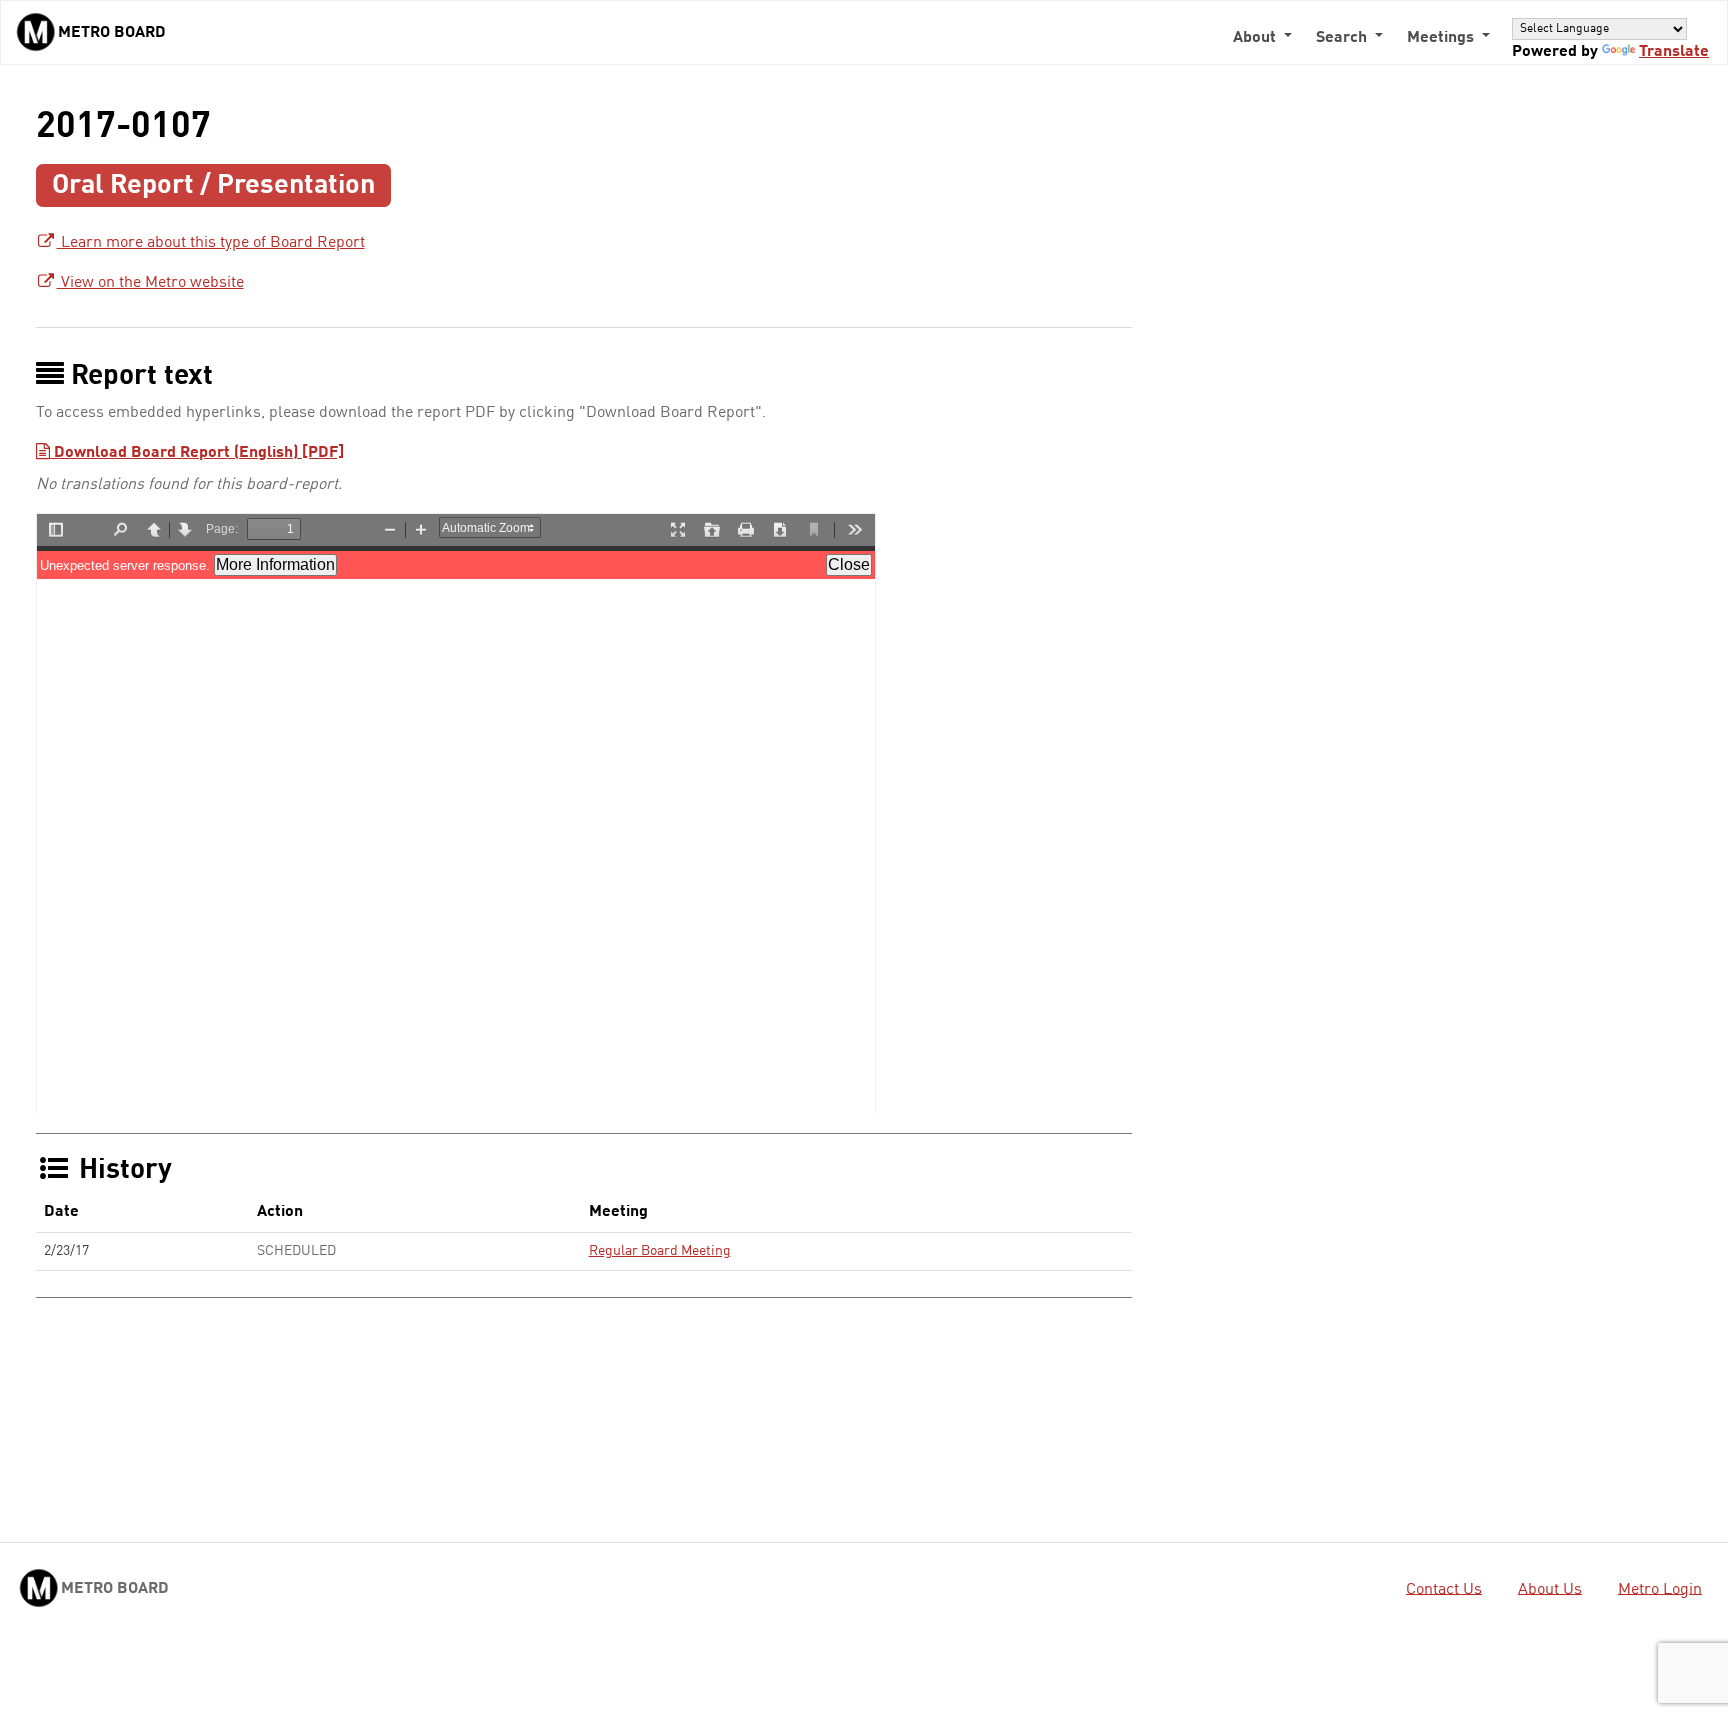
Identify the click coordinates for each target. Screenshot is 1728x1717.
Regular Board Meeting (660, 1251)
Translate (1674, 52)
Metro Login (1660, 1589)
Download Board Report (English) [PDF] (197, 453)
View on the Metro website (150, 283)
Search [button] (1343, 38)
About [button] (1256, 38)
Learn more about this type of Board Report (211, 243)
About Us (1550, 1589)
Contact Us (1444, 1589)
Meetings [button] (1442, 38)
